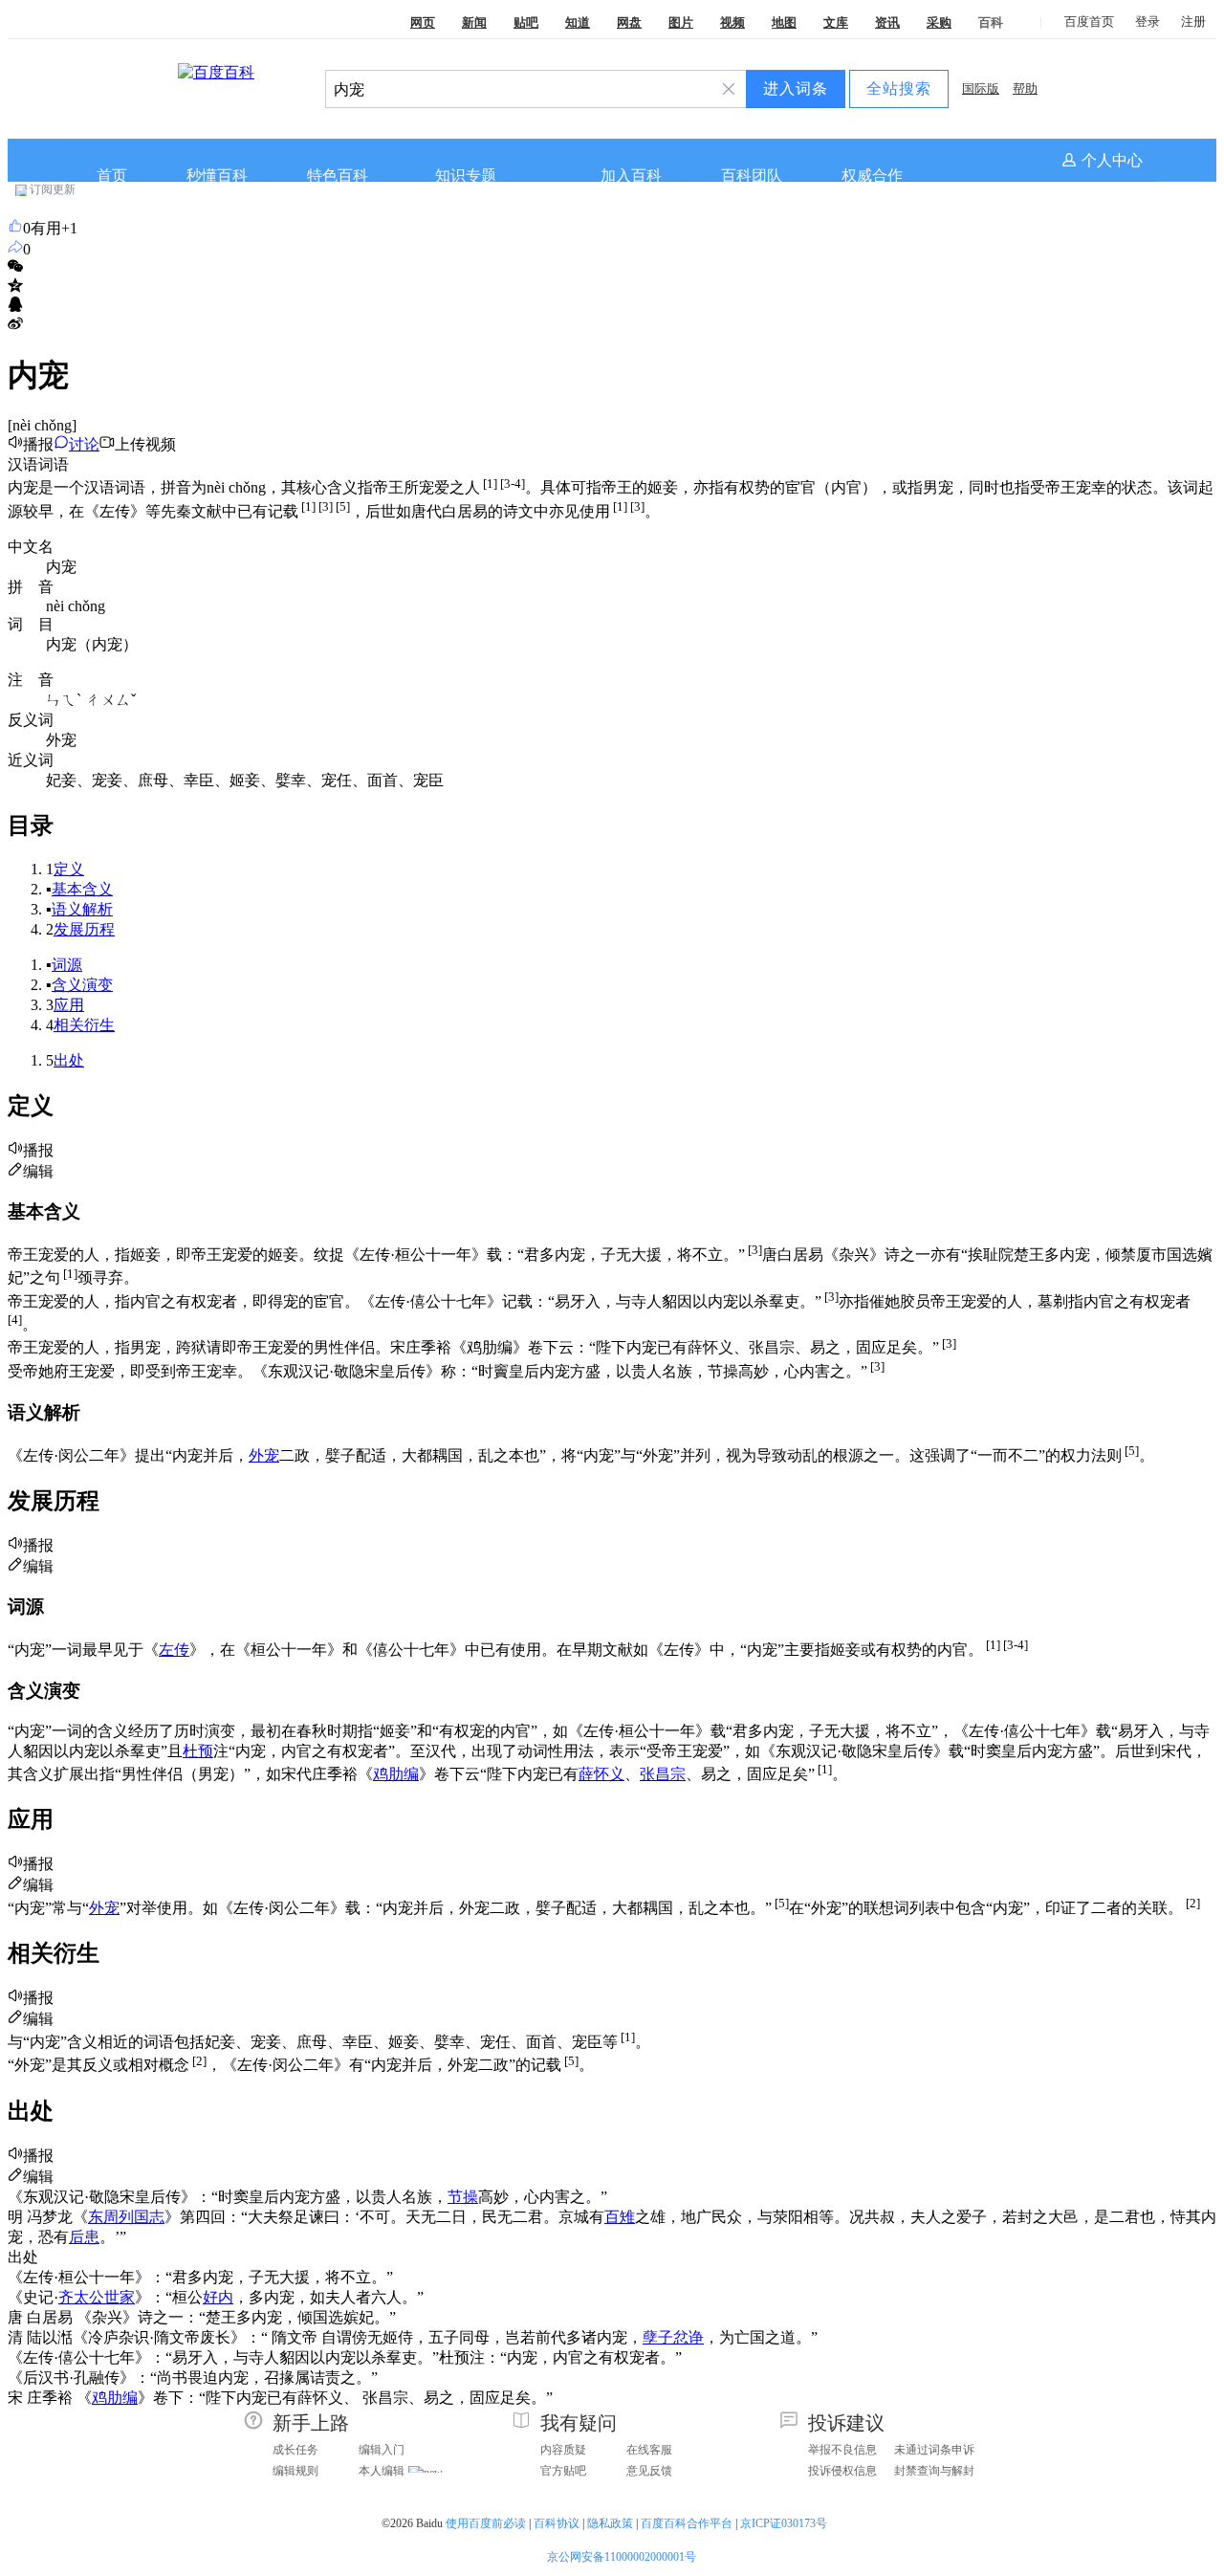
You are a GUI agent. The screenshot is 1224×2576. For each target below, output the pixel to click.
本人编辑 (382, 2471)
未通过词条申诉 (934, 2450)
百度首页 (1089, 22)
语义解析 (82, 909)
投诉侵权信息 (842, 2471)
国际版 (981, 88)
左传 (174, 1650)
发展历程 (84, 929)
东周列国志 (126, 2217)
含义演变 (82, 985)
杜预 (198, 1751)
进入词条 (796, 88)
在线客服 (649, 2450)
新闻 (474, 22)
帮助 (1025, 88)
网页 (423, 22)
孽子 (658, 2337)
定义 (69, 869)
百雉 (620, 2217)
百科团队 (752, 176)
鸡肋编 (396, 1774)
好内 (218, 2297)
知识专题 (466, 176)
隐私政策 (610, 2523)
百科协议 (557, 2523)
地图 (784, 22)
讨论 (84, 444)
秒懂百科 (217, 176)
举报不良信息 (842, 2450)
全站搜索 (899, 88)
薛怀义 (601, 1774)
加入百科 (631, 176)
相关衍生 (84, 1025)
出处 (69, 1060)
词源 (67, 965)
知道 (578, 22)
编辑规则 (295, 2471)
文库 (836, 22)
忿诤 (688, 2337)
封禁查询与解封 (934, 2471)
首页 (112, 176)
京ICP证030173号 (785, 2523)
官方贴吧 (563, 2471)
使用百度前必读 (486, 2523)
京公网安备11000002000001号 (622, 2557)
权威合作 (872, 176)
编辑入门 (382, 2450)
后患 (84, 2237)
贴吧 (526, 22)
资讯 (887, 22)
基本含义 (82, 889)
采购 (939, 22)
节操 (463, 2197)
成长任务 (295, 2450)
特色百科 (338, 176)
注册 (1193, 22)
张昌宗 (663, 1774)
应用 (69, 1005)
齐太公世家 (97, 2297)
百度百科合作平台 (687, 2523)
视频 (732, 22)
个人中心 (1112, 160)
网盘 (629, 22)
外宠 (264, 1455)
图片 (681, 22)
